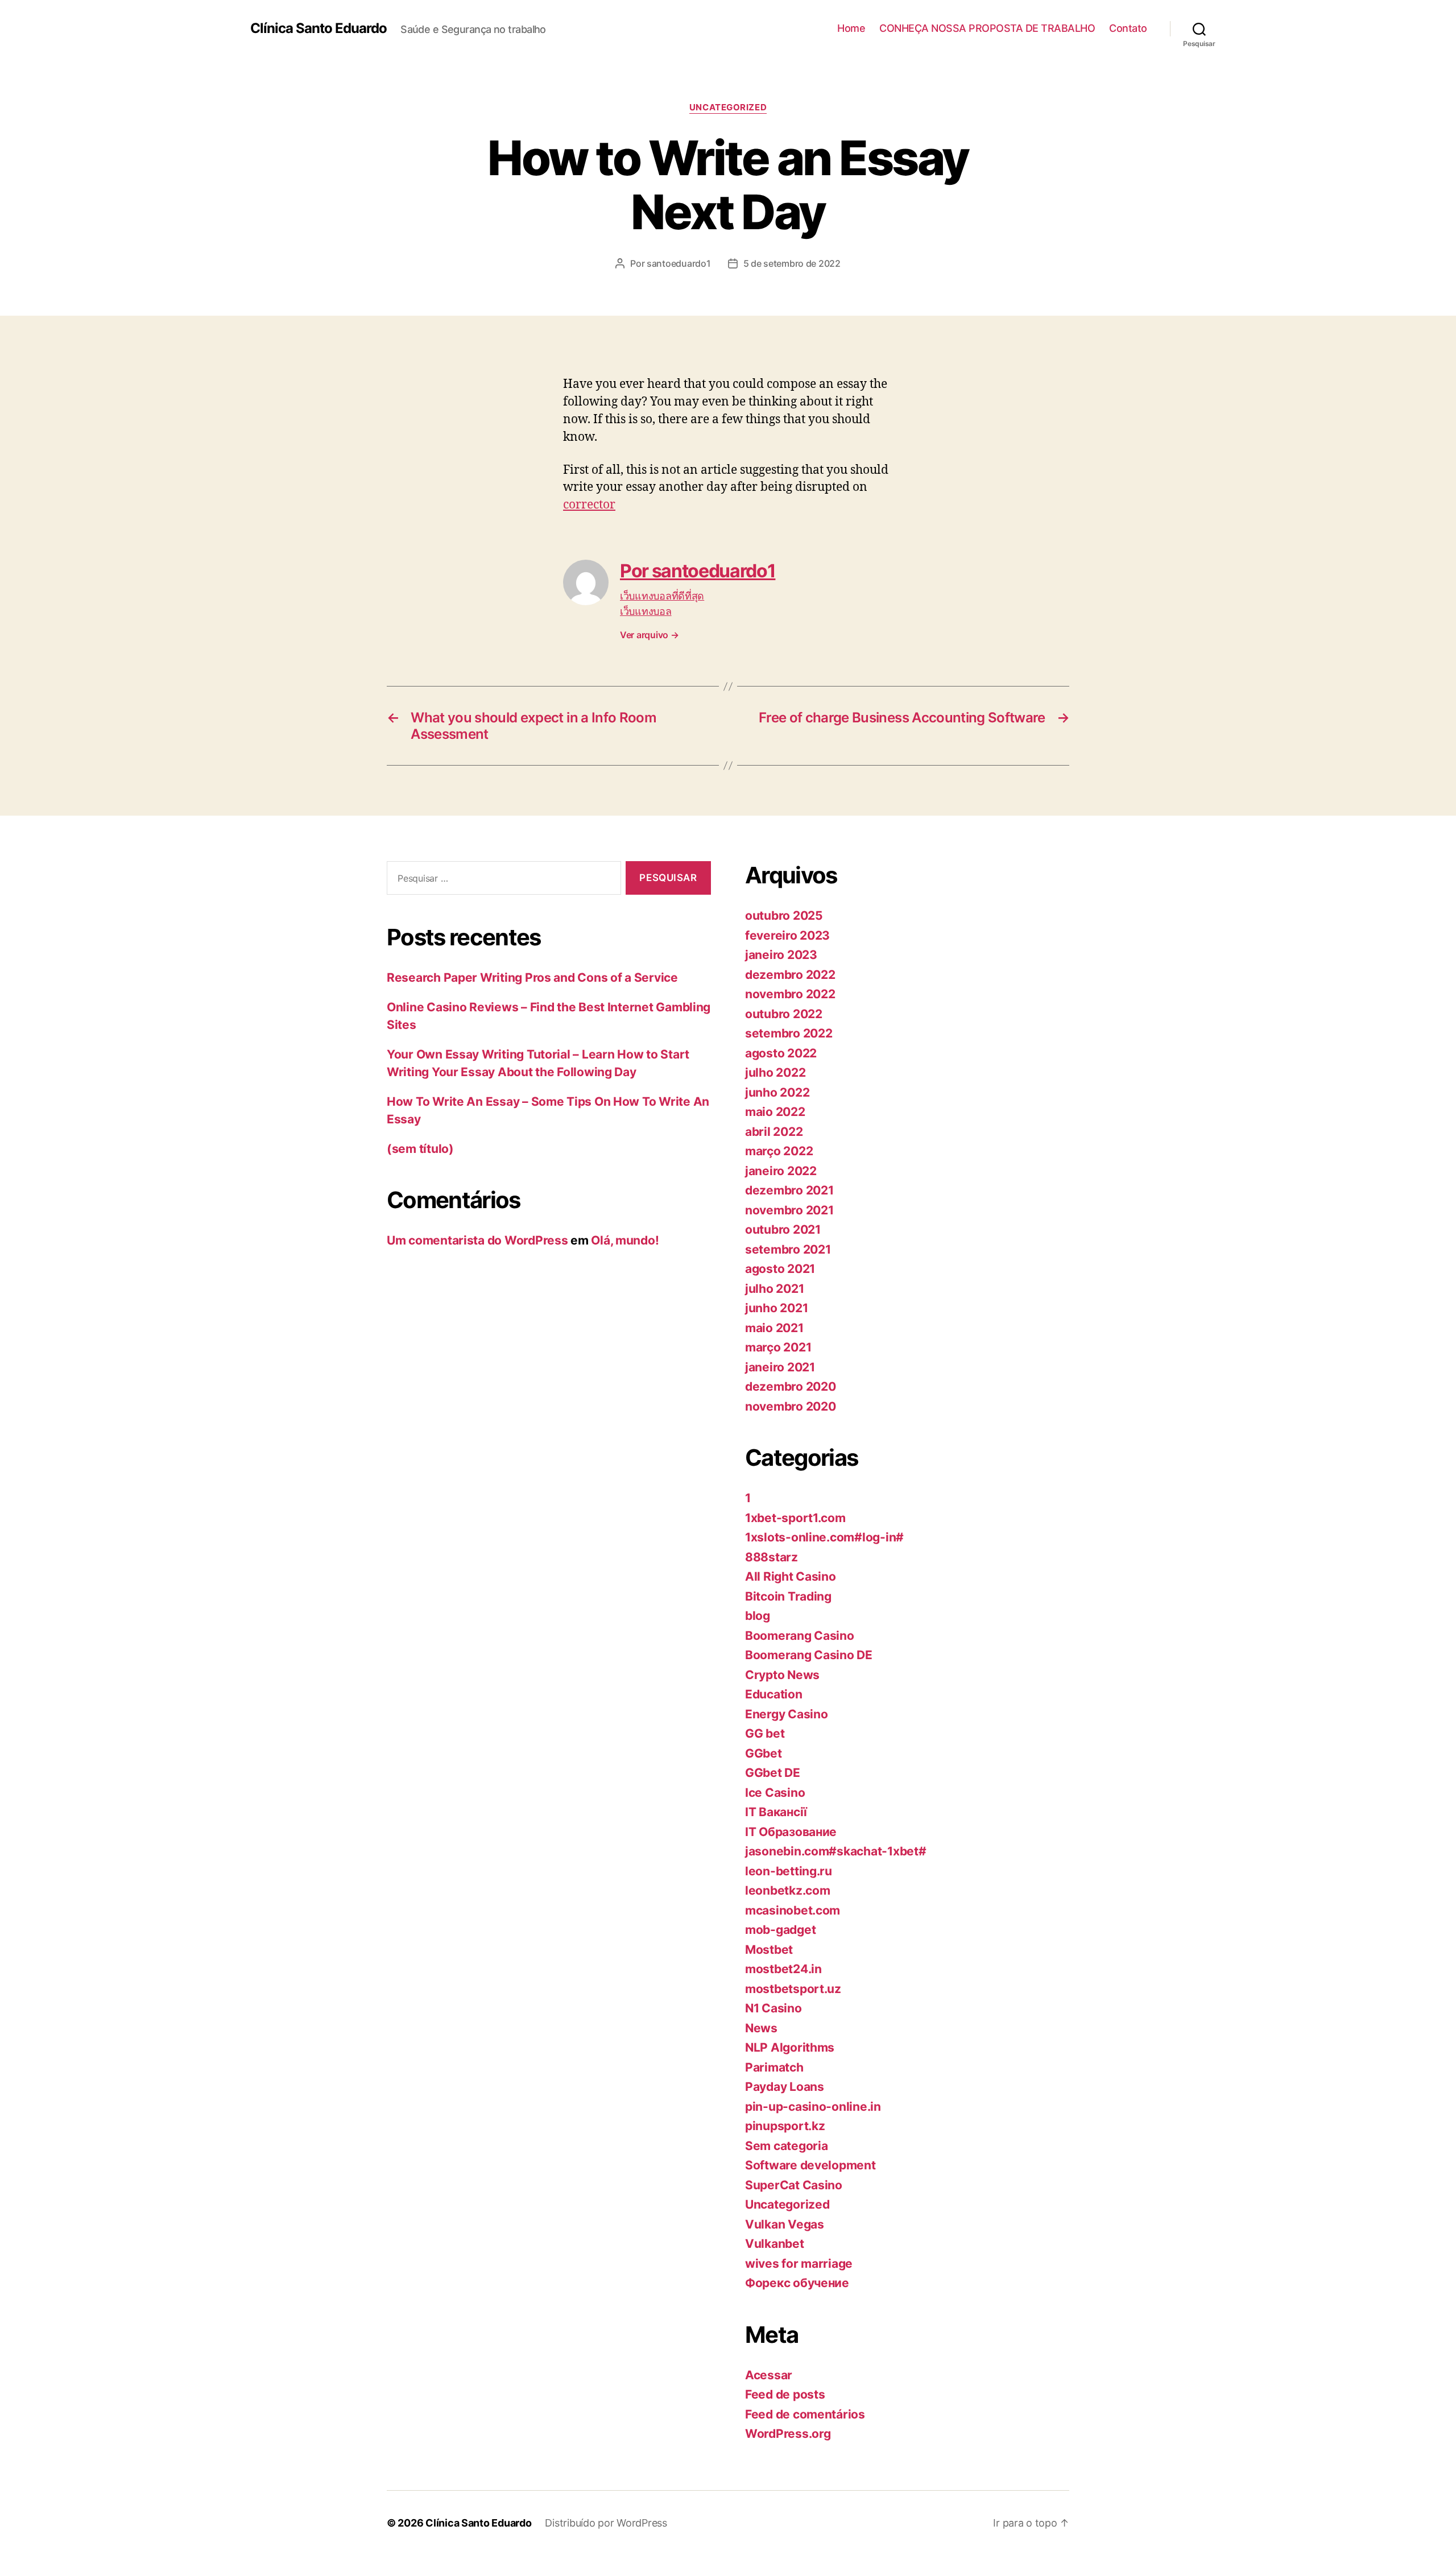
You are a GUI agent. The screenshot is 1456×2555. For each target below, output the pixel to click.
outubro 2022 (784, 1014)
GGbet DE (773, 1773)
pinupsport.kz (785, 2126)
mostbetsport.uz (793, 1989)
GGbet (764, 1753)
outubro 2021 (783, 1229)
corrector (589, 505)
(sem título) (420, 1149)
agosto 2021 (780, 1269)
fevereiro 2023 (787, 935)
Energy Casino (787, 1714)
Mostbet (769, 1950)
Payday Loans (785, 2087)
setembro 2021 (788, 1249)
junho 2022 (777, 1092)
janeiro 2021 (780, 1367)
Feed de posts (785, 2394)
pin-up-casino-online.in (813, 2107)
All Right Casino (791, 1576)
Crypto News (782, 1675)
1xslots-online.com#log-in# (824, 1537)
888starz (772, 1557)
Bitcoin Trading (788, 1596)
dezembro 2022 (790, 975)
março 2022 (779, 1151)
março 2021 (778, 1347)
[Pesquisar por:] (502, 880)
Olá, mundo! (625, 1240)
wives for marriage (799, 2263)
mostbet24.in (783, 1969)
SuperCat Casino (794, 2185)
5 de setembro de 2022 (792, 263)
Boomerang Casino (800, 1636)
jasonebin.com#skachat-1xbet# (835, 1851)
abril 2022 (774, 1132)
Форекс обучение (797, 2283)
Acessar (769, 2375)
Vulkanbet (775, 2244)
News (761, 2028)
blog (758, 1616)
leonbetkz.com (788, 1890)
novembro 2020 (791, 1406)
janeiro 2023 (781, 955)
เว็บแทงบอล (646, 611)
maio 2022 (775, 1112)
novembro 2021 (789, 1210)
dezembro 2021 (789, 1190)
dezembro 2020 (791, 1386)
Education (774, 1694)
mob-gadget (780, 1930)
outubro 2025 (784, 915)
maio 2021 (774, 1328)
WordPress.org (788, 2434)
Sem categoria (787, 2146)
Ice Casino (775, 1793)
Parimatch (774, 2067)
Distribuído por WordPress (606, 2523)
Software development (810, 2165)
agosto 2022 (781, 1053)
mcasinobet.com (793, 1910)
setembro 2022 (789, 1033)
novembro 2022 (790, 994)
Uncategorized (728, 108)
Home (851, 28)
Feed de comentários (805, 2414)
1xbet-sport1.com (795, 1518)
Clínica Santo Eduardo (318, 28)
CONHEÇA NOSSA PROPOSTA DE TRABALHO (987, 28)
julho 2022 (775, 1072)
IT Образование (791, 1832)
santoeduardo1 (679, 263)
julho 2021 (774, 1289)
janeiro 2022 (781, 1171)
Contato (1128, 28)
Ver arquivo (650, 635)
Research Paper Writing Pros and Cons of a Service (532, 977)
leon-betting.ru (789, 1871)
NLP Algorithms (790, 2047)
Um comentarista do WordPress (477, 1240)
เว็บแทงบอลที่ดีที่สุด (662, 596)
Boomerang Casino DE (809, 1655)
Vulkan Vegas (785, 2224)
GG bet (765, 1733)
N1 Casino (773, 2008)
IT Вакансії (776, 1812)
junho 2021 (776, 1308)
